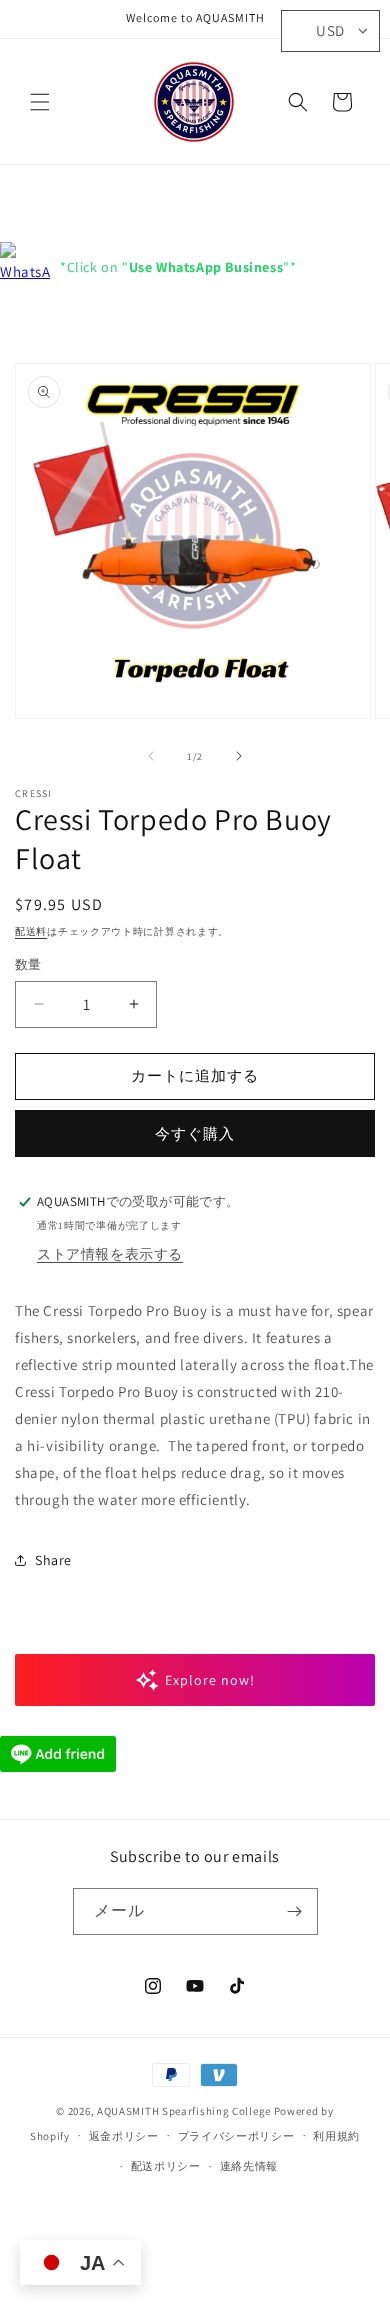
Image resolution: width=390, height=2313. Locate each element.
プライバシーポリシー (236, 2136)
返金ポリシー (124, 2136)
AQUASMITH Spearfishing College (184, 2111)
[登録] (295, 1911)
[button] (40, 102)
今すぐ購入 (195, 1133)
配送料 (31, 931)
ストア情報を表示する (110, 1254)
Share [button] (53, 1560)
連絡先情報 (249, 2166)
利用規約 (336, 2136)
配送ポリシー (166, 2166)
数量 (28, 964)
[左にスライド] (151, 756)
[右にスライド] (239, 756)
